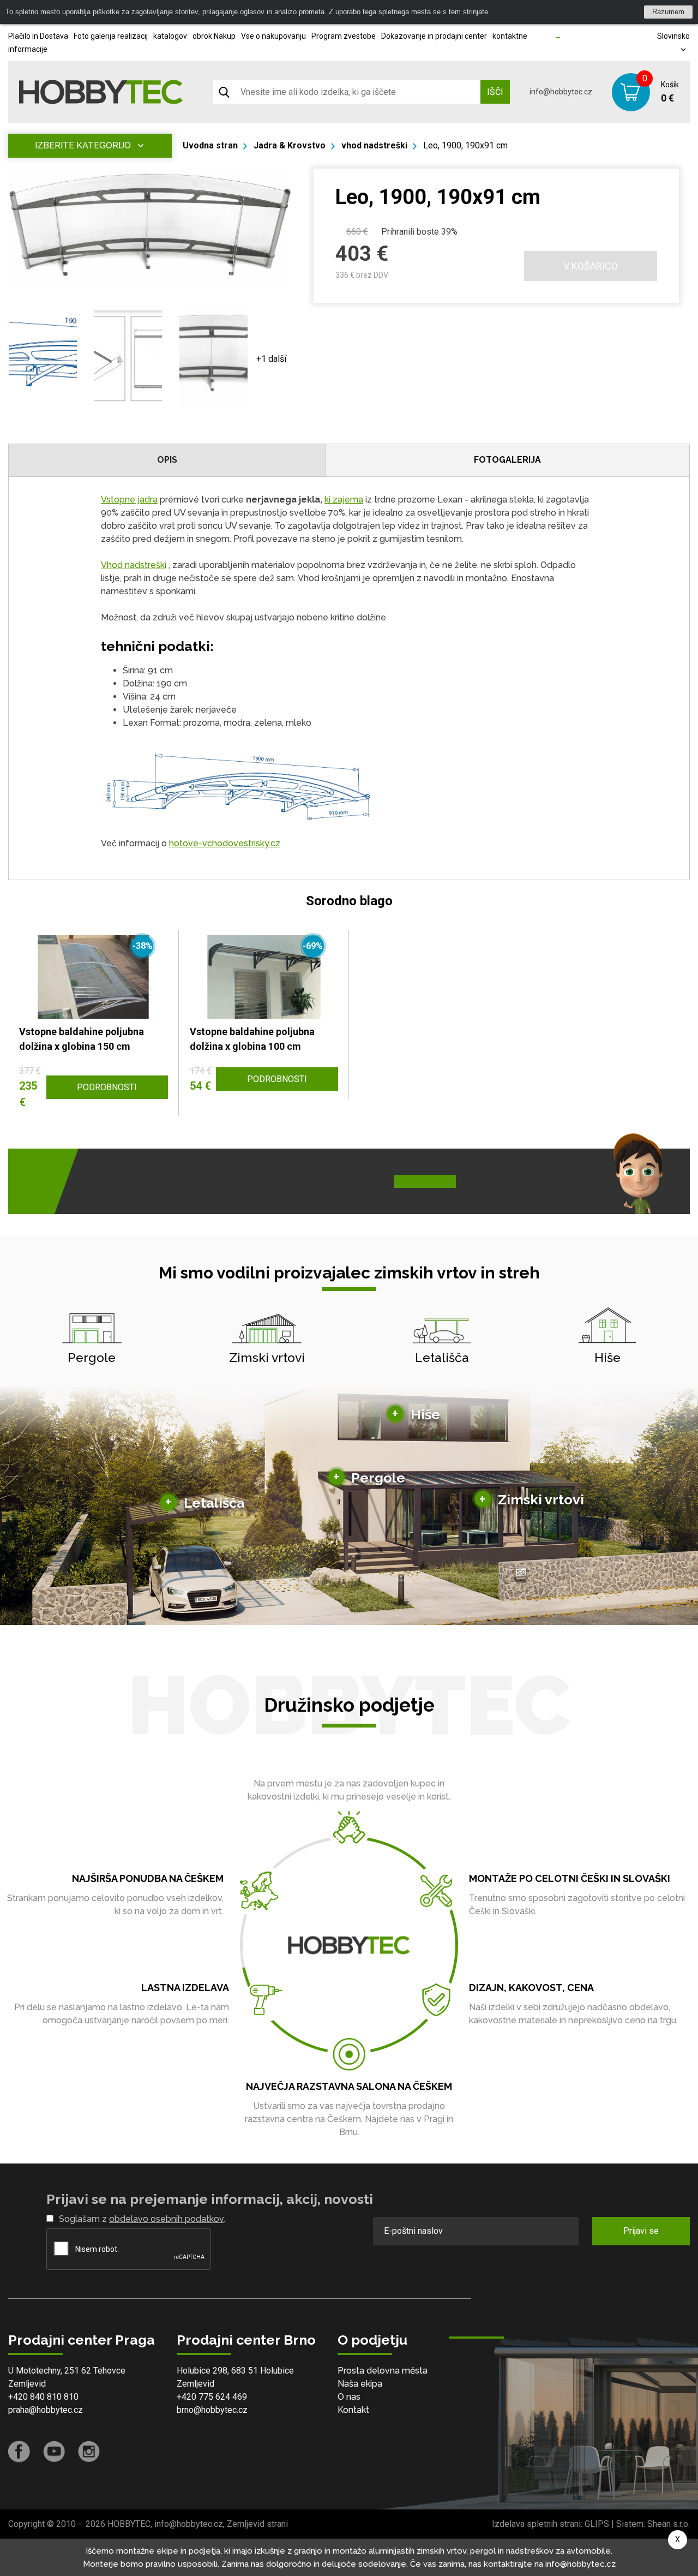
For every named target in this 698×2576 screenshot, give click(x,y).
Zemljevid (27, 2384)
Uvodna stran (210, 145)
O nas (349, 2397)
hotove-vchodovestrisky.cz (225, 843)
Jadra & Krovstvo (290, 145)
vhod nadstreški (374, 145)
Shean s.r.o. (669, 2524)
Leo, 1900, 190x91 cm (465, 145)
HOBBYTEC (129, 2524)
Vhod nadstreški (134, 565)
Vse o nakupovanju (273, 36)
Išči (495, 92)
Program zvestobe (344, 36)
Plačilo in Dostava (38, 36)
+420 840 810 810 (43, 2397)
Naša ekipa (360, 2384)
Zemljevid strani (257, 2524)
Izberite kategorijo (83, 145)
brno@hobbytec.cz (212, 2410)
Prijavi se (641, 2231)
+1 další (271, 359)
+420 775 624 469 (212, 2397)
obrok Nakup (214, 36)
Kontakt (353, 2410)
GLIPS (597, 2524)
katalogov (170, 36)
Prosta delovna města (383, 2371)
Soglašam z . (142, 2219)
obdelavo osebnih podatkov (166, 2219)
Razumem (668, 12)
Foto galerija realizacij (111, 36)
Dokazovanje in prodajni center (434, 36)
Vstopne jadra (129, 500)
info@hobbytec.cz (561, 92)
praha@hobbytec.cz (46, 2410)
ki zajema (344, 500)
